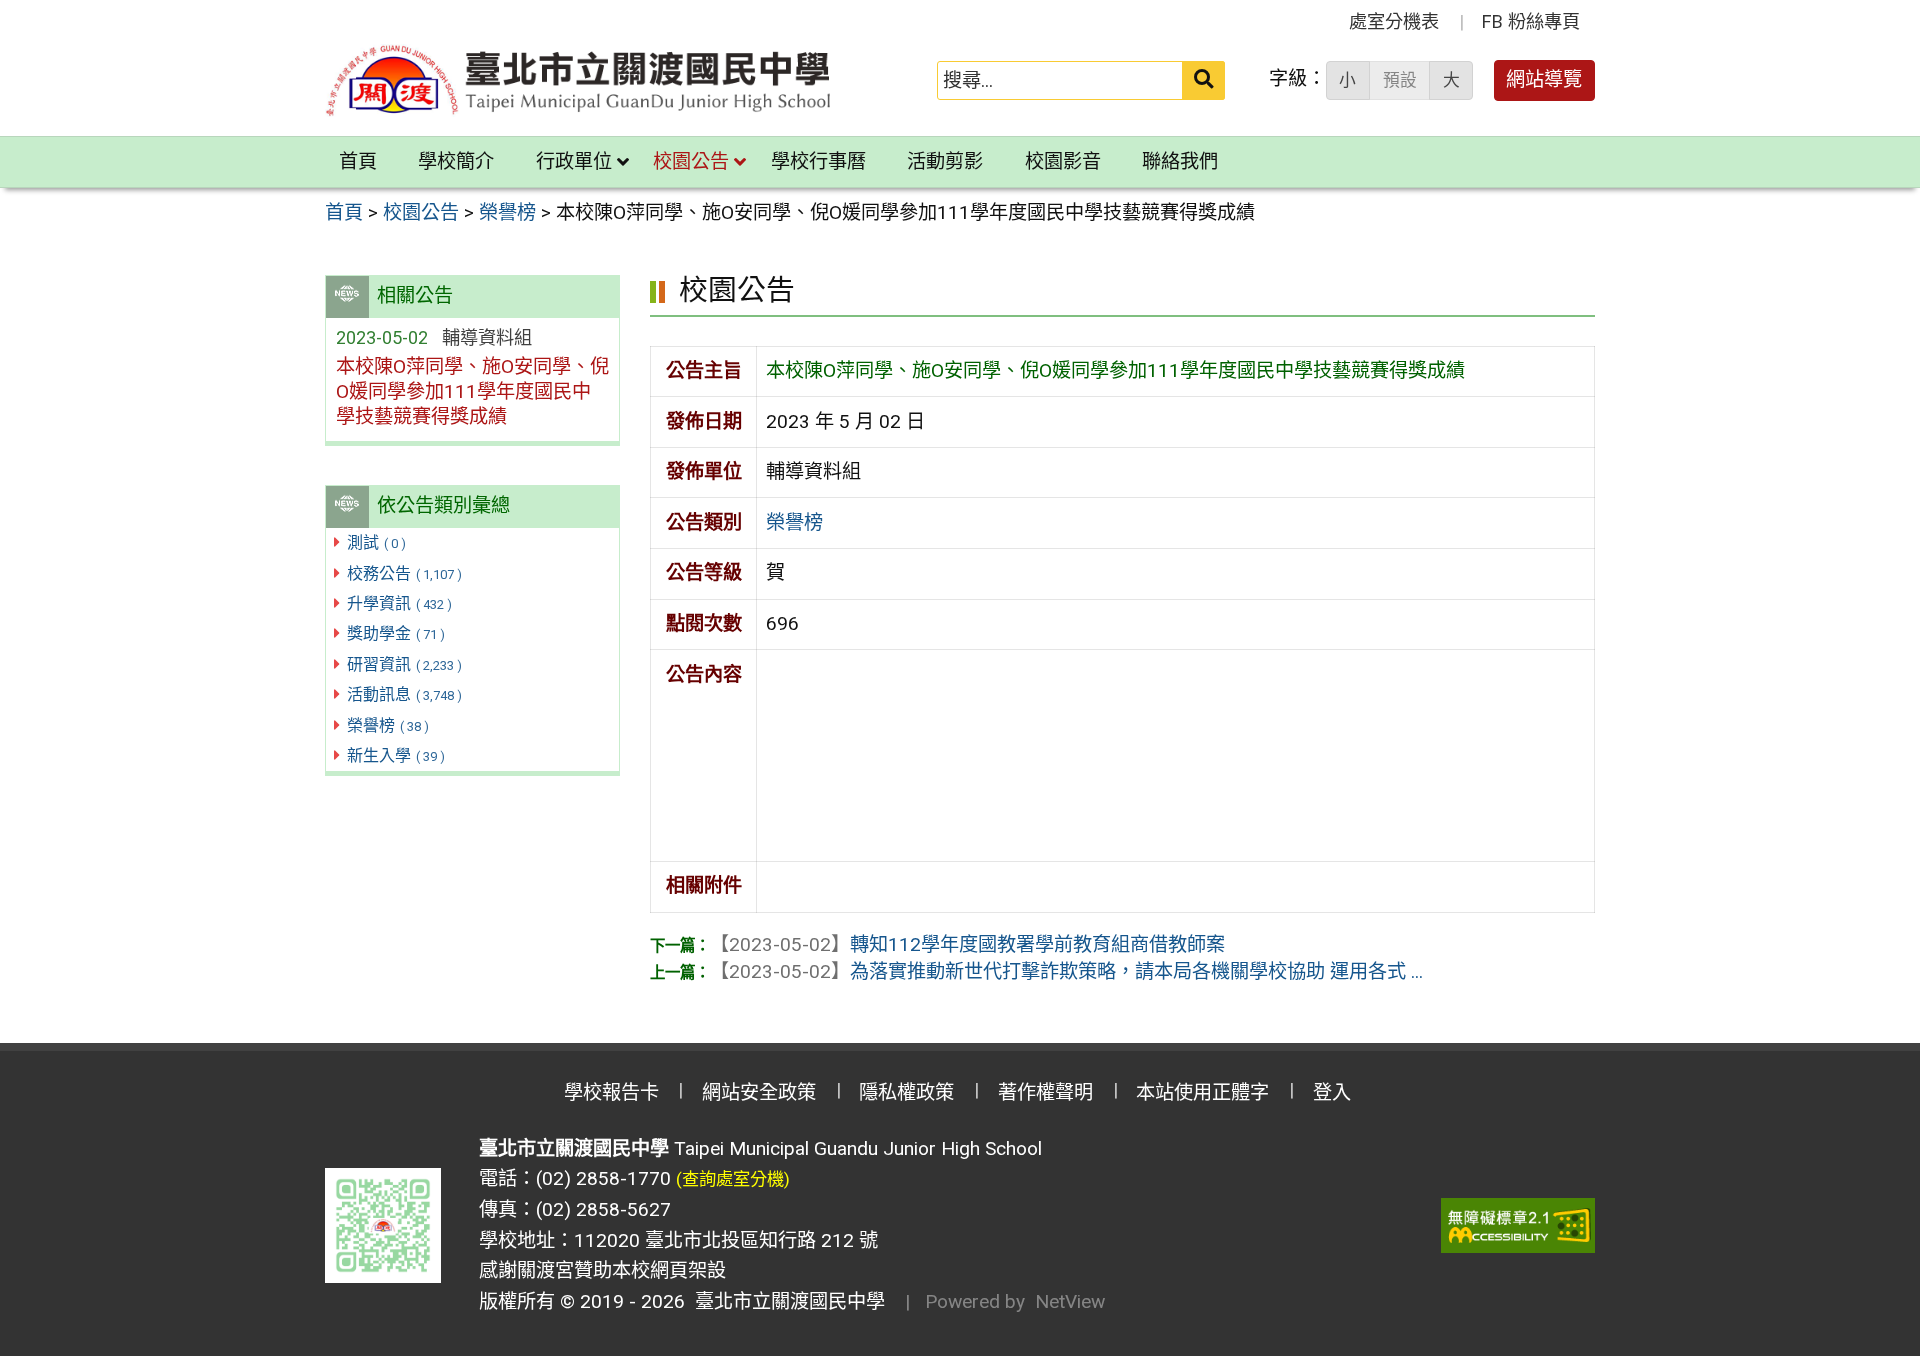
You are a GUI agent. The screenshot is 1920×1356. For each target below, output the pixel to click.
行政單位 (574, 161)
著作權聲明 (1045, 1092)
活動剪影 (945, 161)
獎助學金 (396, 633)
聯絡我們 (1180, 161)
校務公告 (404, 573)
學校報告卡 (611, 1092)
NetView (1070, 1301)
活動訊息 (404, 694)
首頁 (358, 161)
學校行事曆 (818, 161)
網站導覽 (1544, 79)
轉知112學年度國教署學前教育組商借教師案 (967, 944)
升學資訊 (399, 603)
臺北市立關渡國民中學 (785, 1301)
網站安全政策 (759, 1092)
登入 (1332, 1092)
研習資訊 (404, 664)
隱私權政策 (906, 1092)
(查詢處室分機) (733, 1179)
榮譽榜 (388, 725)
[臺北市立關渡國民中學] (579, 80)
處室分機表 (1394, 21)
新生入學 (396, 755)
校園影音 (1063, 161)
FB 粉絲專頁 (1531, 21)
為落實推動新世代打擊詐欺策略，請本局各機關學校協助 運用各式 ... (1066, 971)
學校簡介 (456, 161)
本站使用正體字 (1202, 1092)
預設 (1400, 80)
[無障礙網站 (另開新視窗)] (1518, 1225)
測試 (376, 542)
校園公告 (691, 161)
